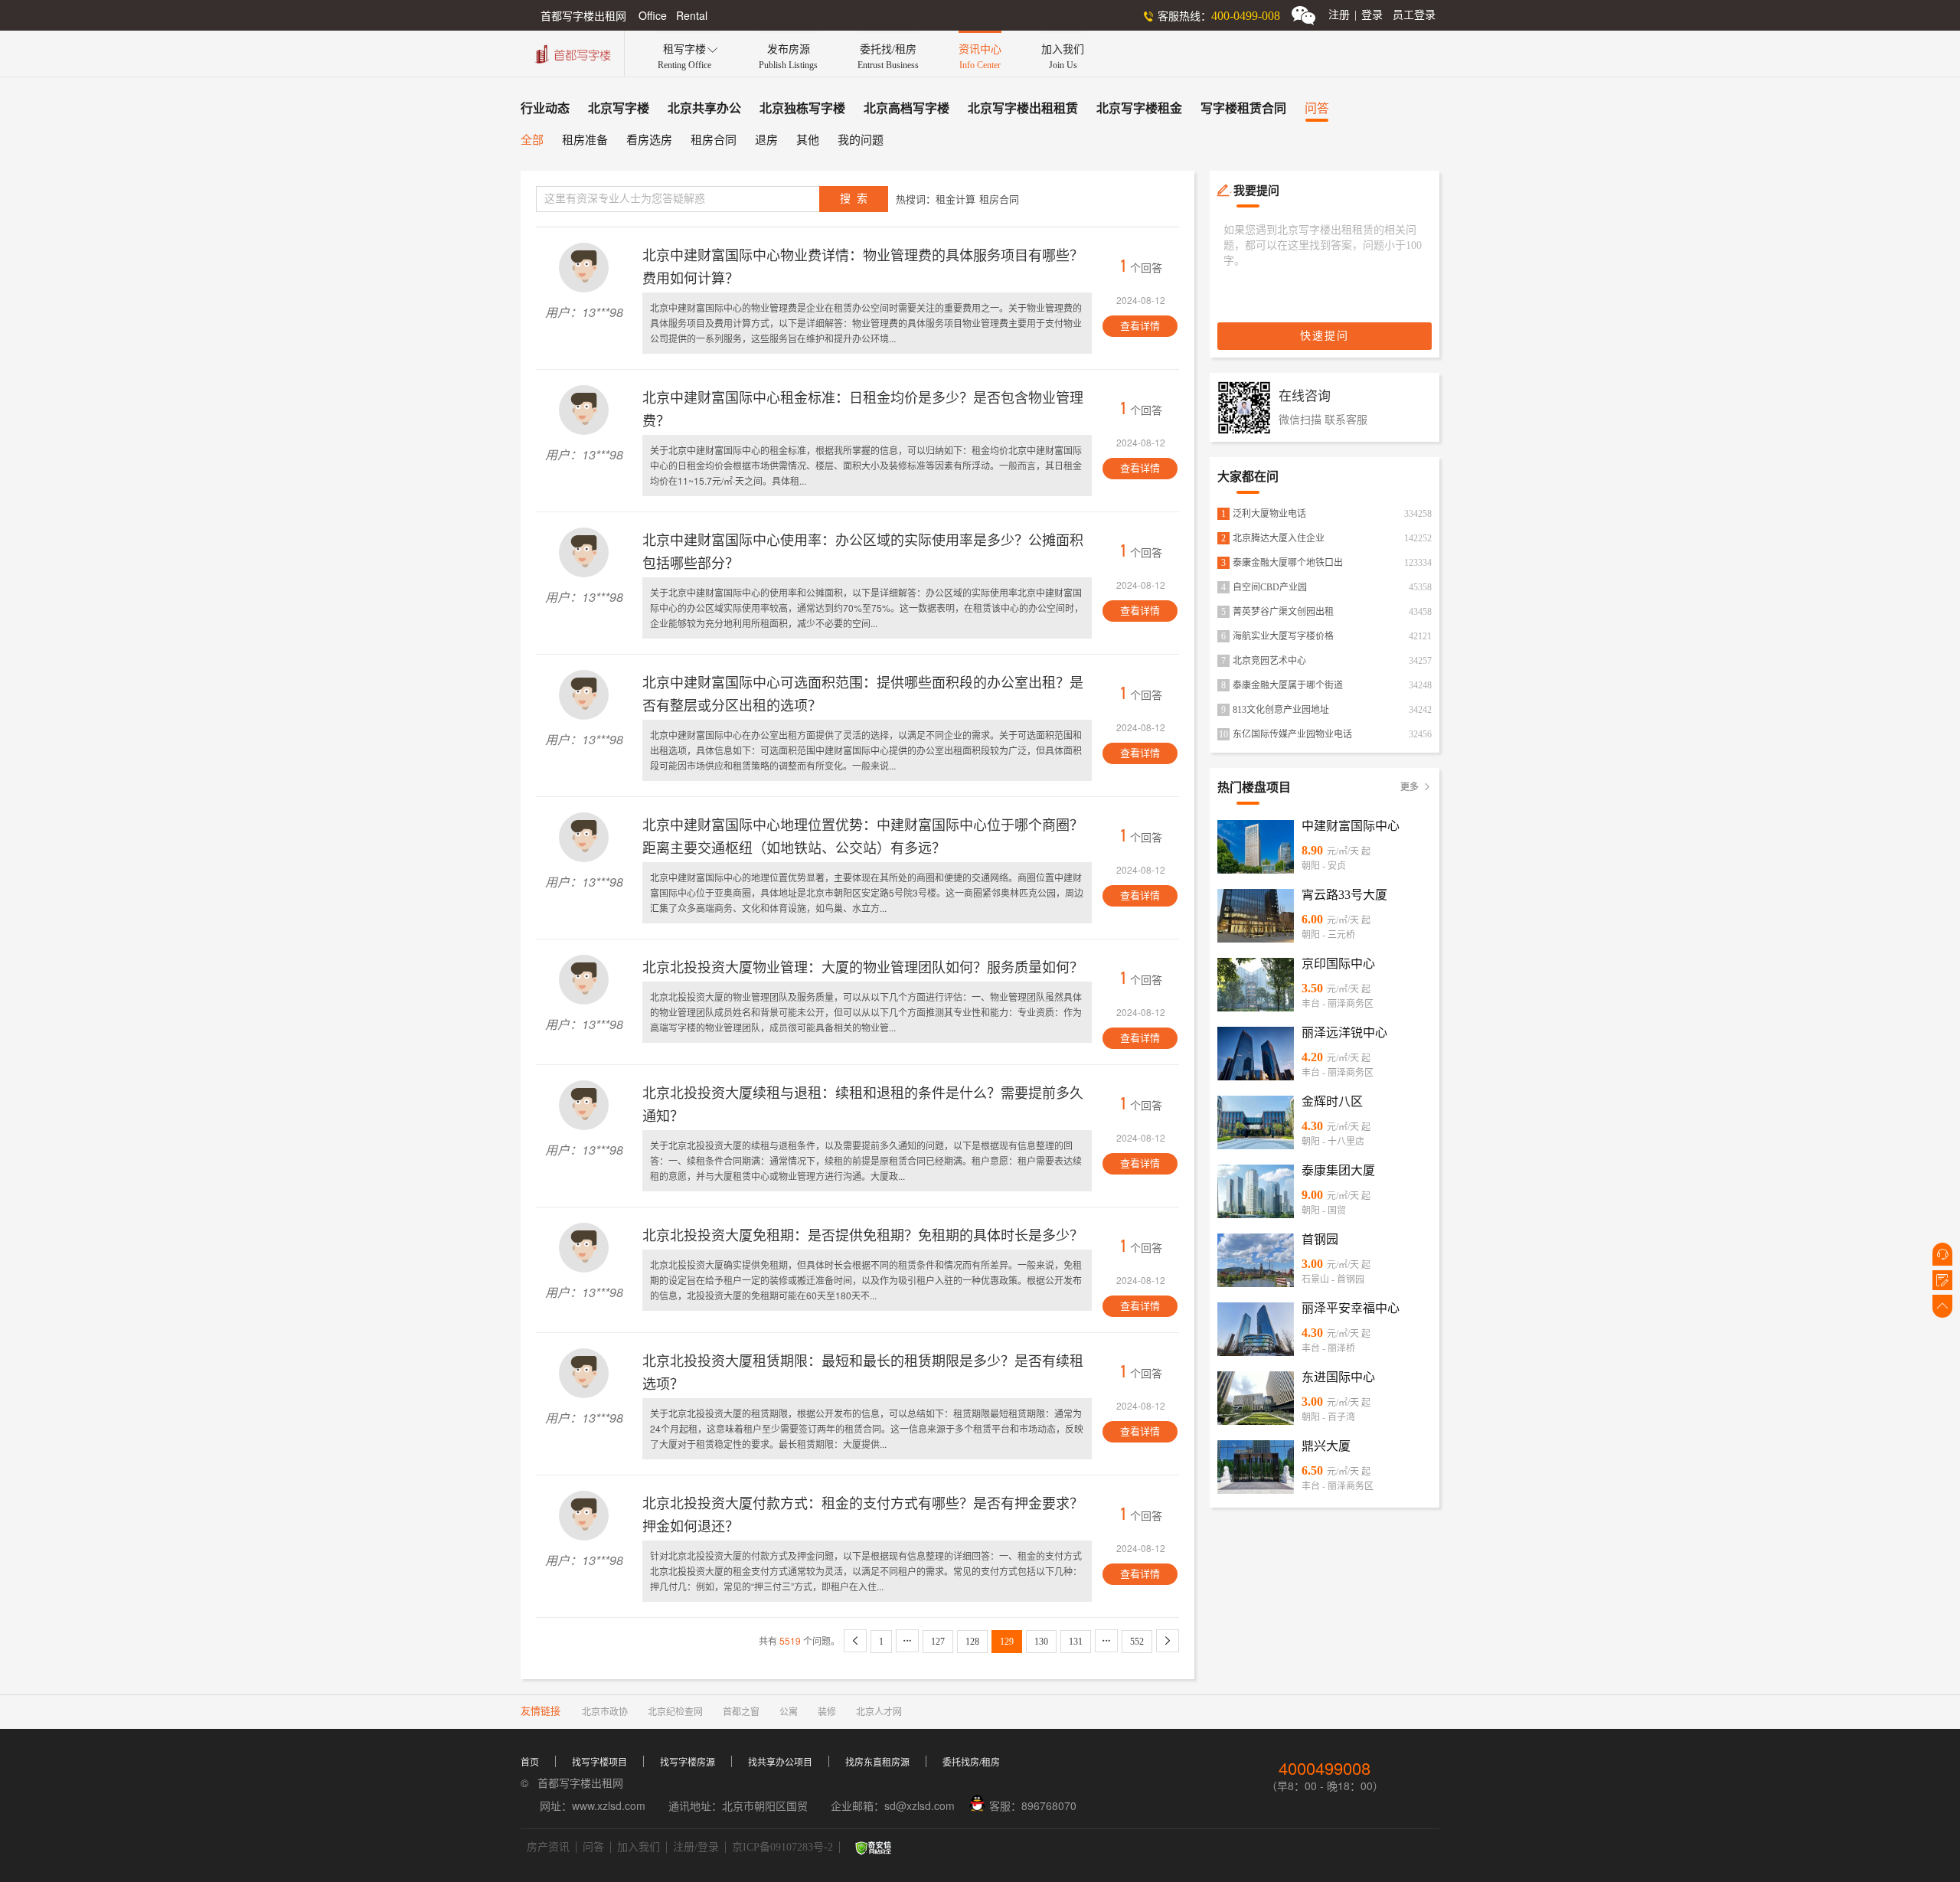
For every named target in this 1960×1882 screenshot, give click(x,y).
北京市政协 (605, 1712)
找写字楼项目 (599, 1763)
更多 (1416, 787)
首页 (530, 1763)
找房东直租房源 (877, 1763)
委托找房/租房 (971, 1763)
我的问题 (861, 140)
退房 (766, 140)
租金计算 (955, 199)
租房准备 (585, 140)
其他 (808, 140)
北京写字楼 (619, 108)
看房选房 (649, 140)
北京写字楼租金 (1139, 108)
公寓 (789, 1712)
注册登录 (1356, 15)
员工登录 (1414, 15)
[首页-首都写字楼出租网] (571, 52)
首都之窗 (741, 1712)
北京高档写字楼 (906, 108)
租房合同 (714, 140)
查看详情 (1140, 326)
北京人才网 (879, 1712)
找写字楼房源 (688, 1763)
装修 (827, 1712)
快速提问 (1325, 336)
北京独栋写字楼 (802, 108)
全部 (532, 140)
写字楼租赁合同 (1243, 108)
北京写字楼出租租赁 (1023, 108)
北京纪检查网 (675, 1712)
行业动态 (545, 108)
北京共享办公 (704, 108)
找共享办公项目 (780, 1763)
